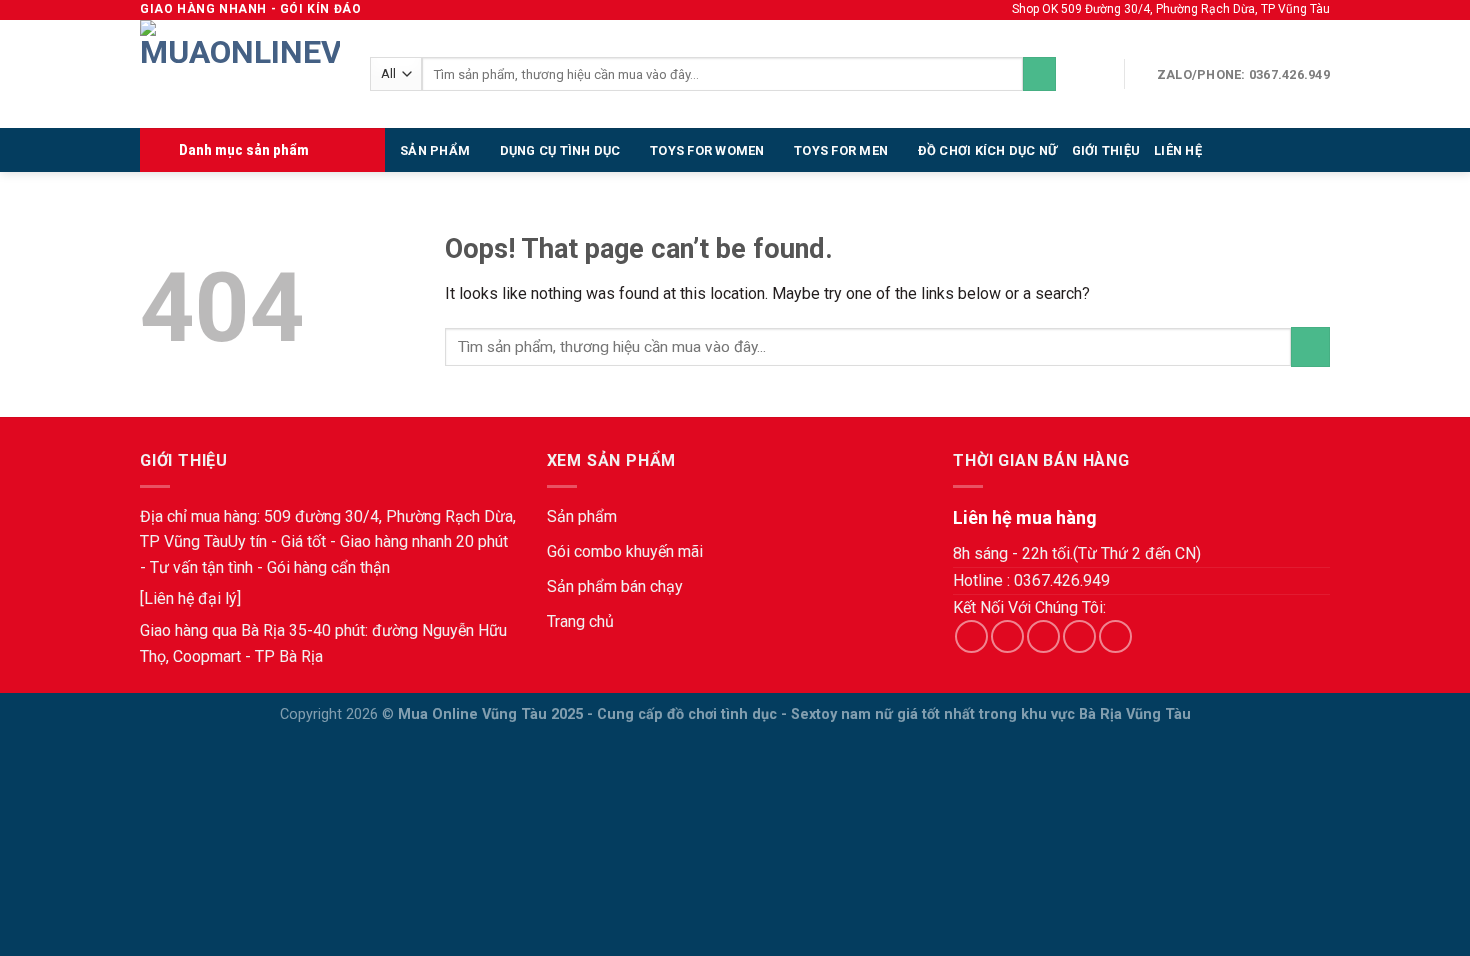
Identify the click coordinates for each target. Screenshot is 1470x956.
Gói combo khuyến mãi (625, 551)
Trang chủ (580, 621)
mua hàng (224, 516)
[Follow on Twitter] (1043, 636)
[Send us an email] (1079, 636)
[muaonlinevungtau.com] (240, 74)
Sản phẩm (582, 516)
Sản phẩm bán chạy (615, 586)
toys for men (841, 150)
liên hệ (1178, 150)
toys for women (707, 150)
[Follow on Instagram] (1007, 636)
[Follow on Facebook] (971, 636)
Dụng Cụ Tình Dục (560, 150)
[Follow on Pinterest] (1115, 636)
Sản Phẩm (435, 150)
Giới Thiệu (1106, 150)
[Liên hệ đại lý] (190, 598)
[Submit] (1039, 74)
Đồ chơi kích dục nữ (988, 150)
